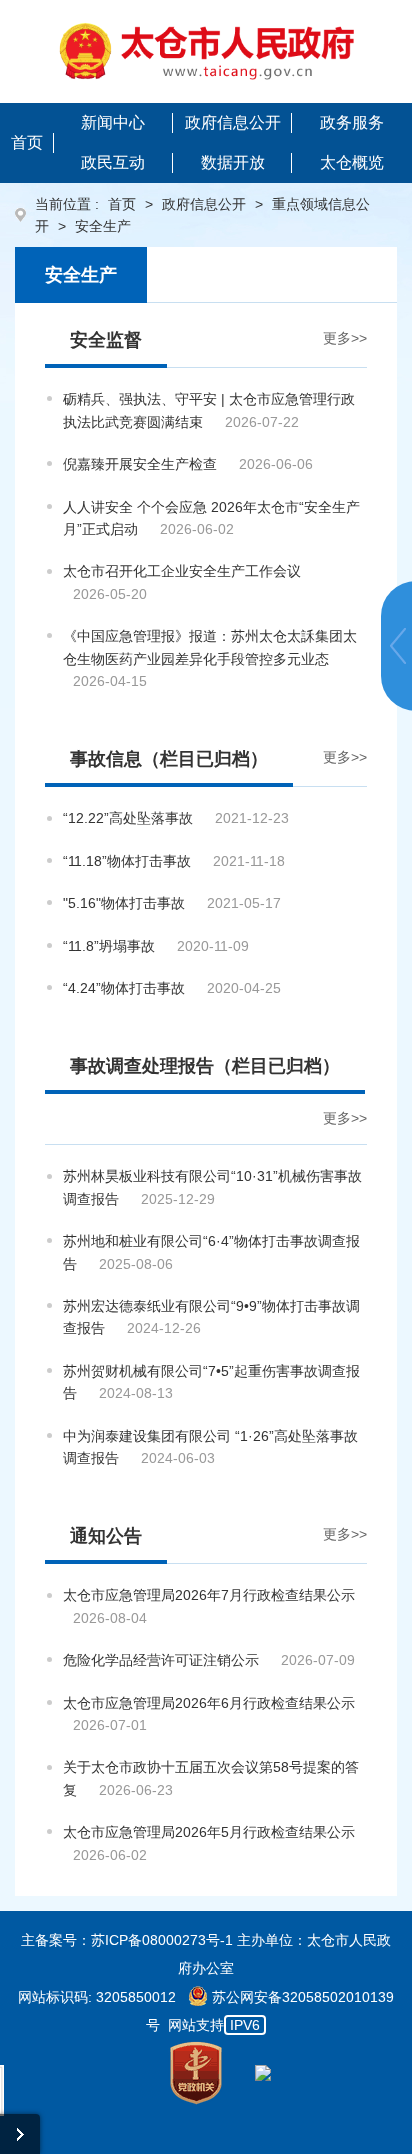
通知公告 (106, 1536)
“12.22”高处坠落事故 (128, 818)
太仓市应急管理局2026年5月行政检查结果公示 (209, 1832)
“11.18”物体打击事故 (127, 861)
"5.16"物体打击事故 (124, 903)
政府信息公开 (233, 122)
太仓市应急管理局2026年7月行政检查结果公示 (209, 1595)
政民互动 (113, 162)
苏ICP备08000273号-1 (162, 1940)
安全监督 (106, 340)
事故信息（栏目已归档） (169, 759)
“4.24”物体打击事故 (124, 988)
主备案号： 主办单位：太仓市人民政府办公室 (206, 1954)
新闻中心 (113, 122)
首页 (27, 142)
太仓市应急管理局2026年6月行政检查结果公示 (209, 1703)
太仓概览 (352, 162)
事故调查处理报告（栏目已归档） (205, 1066)
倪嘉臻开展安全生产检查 (140, 464)
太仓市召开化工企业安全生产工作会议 (182, 571)
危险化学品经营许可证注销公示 (161, 1660)
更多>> (345, 338)
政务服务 (352, 122)
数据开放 (233, 162)
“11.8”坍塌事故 (109, 946)
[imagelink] (206, 51)
